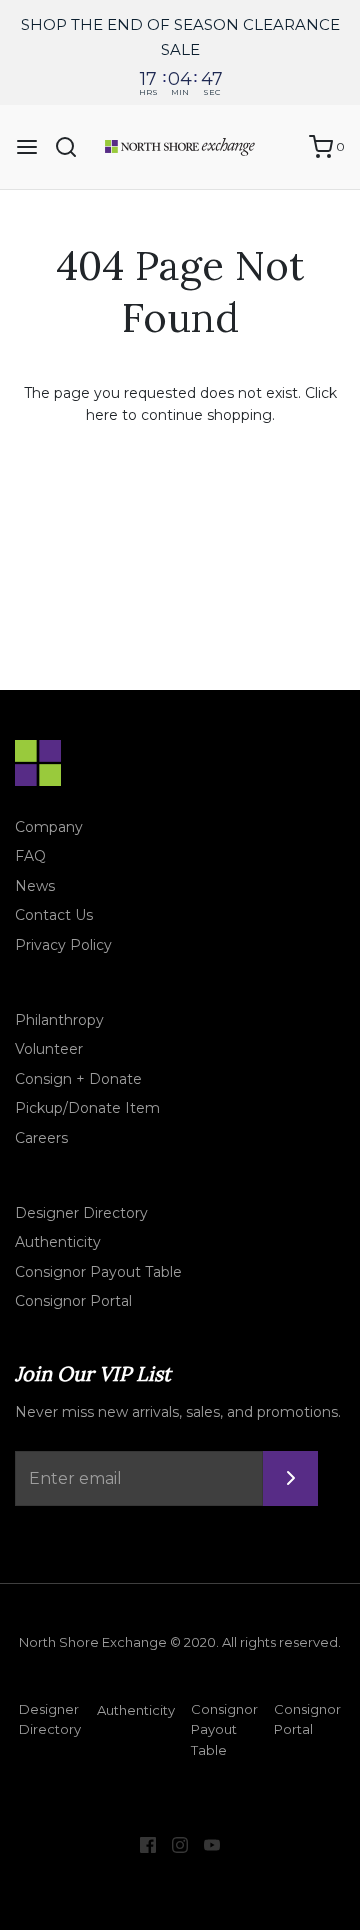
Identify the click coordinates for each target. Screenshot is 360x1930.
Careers (41, 1138)
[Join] (290, 1478)
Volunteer (49, 1049)
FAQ (30, 856)
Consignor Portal (73, 1301)
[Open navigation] (27, 147)
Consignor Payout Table (98, 1272)
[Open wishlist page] (284, 147)
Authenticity (58, 1242)
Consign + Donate (78, 1079)
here (102, 415)
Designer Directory (81, 1213)
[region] (180, 52)
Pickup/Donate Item (87, 1108)
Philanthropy (59, 1020)
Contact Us (54, 915)
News (35, 886)
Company (49, 827)
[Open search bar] (73, 147)
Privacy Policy (63, 945)
